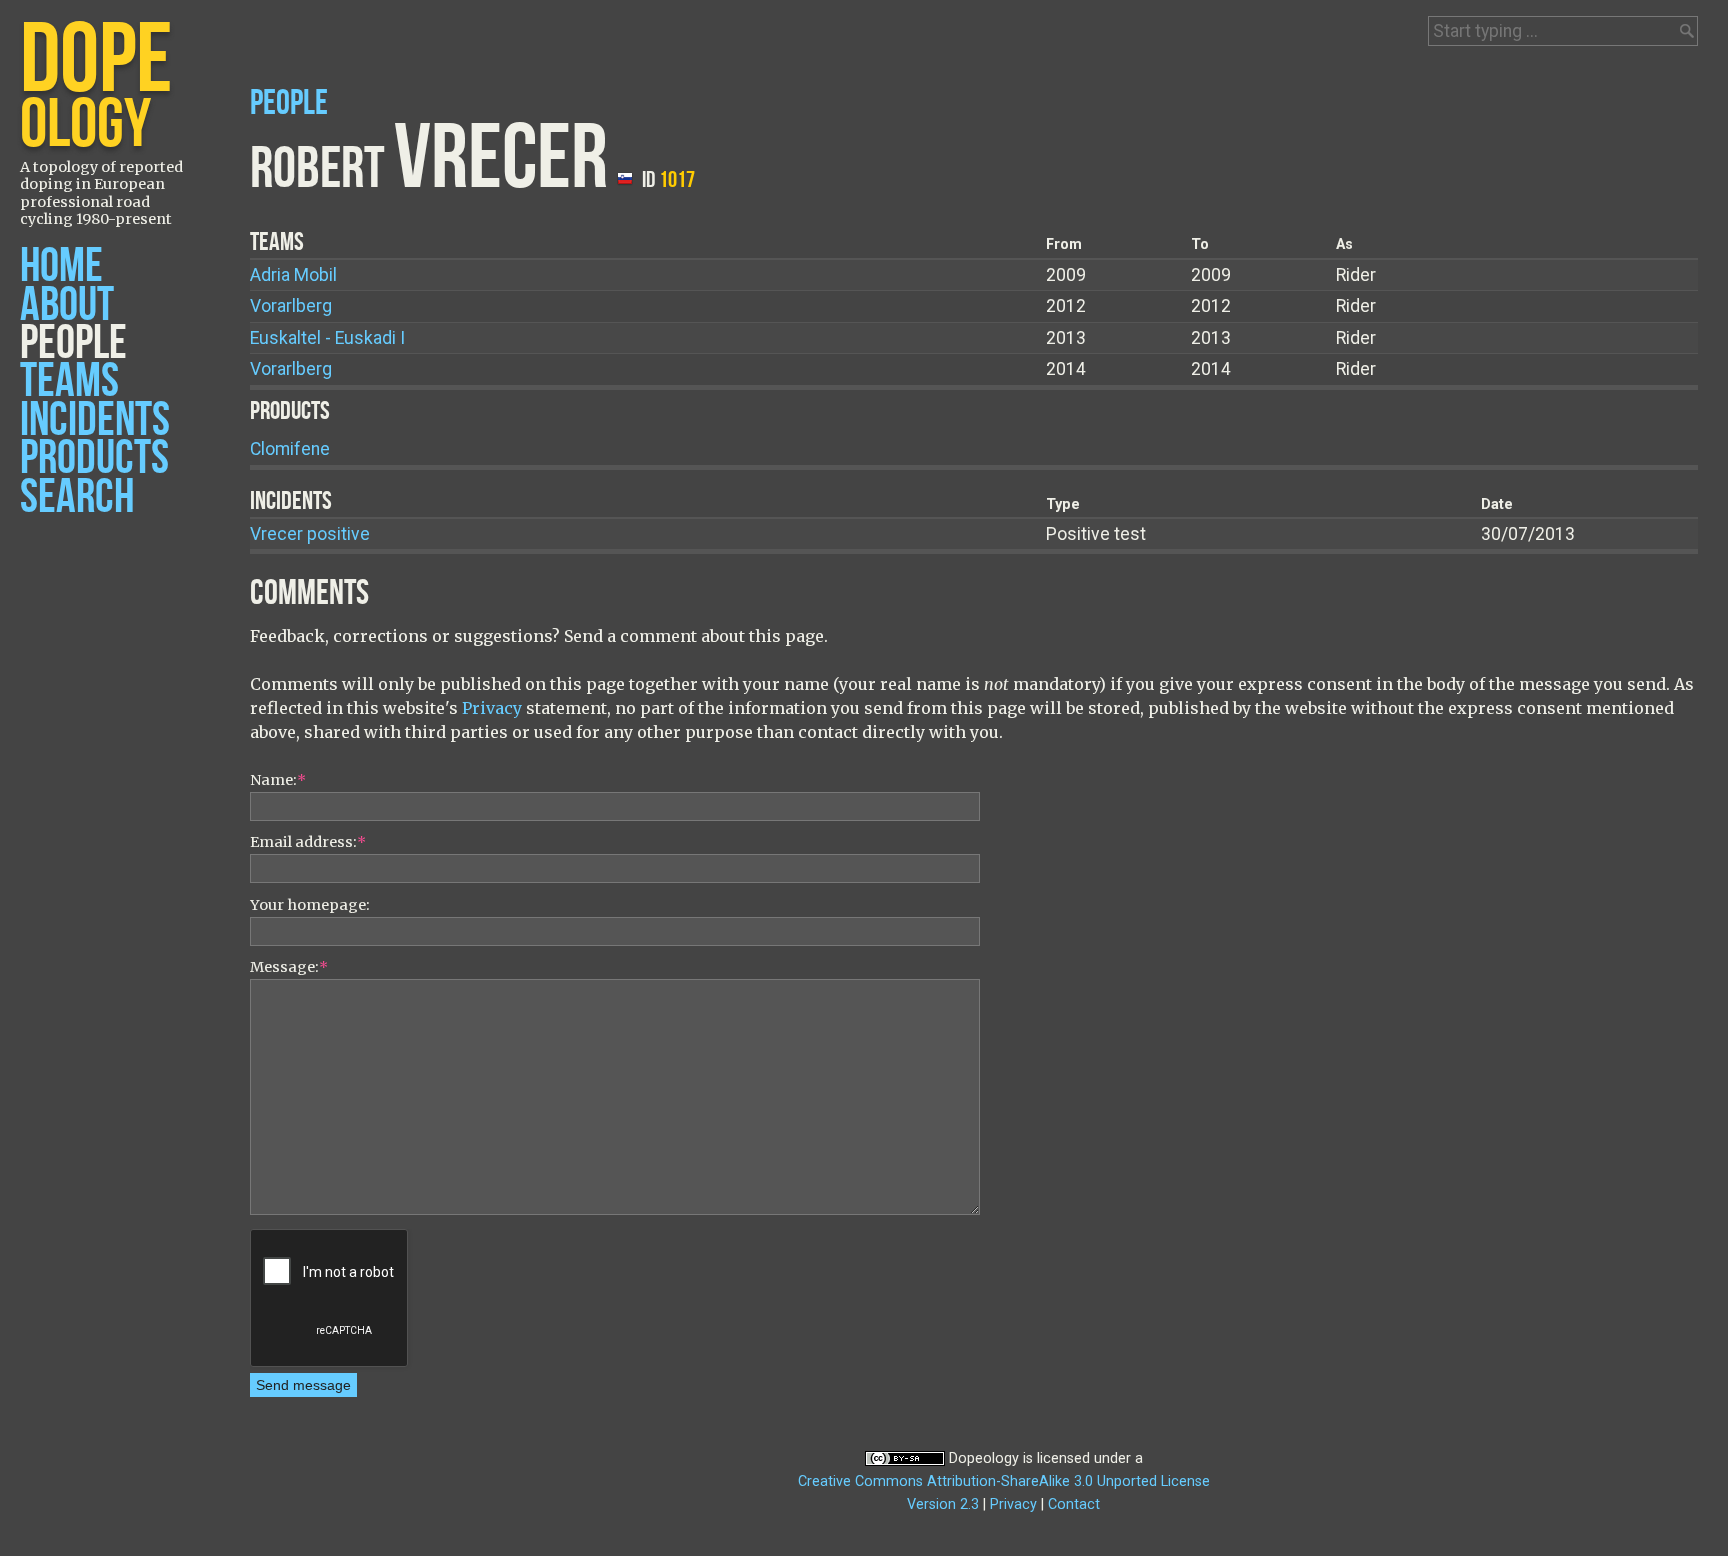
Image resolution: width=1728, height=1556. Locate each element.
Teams (69, 381)
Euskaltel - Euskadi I (327, 338)
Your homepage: (310, 905)
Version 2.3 (943, 1504)
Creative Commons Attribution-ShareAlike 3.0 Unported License (1004, 1481)
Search (77, 497)
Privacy (492, 708)
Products (94, 458)
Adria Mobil (293, 275)
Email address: (308, 842)
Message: (289, 967)
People (73, 343)
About (67, 305)
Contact (1074, 1504)
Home (61, 266)
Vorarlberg (291, 306)
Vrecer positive (310, 534)
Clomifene (290, 449)
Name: (278, 780)
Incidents (95, 420)
